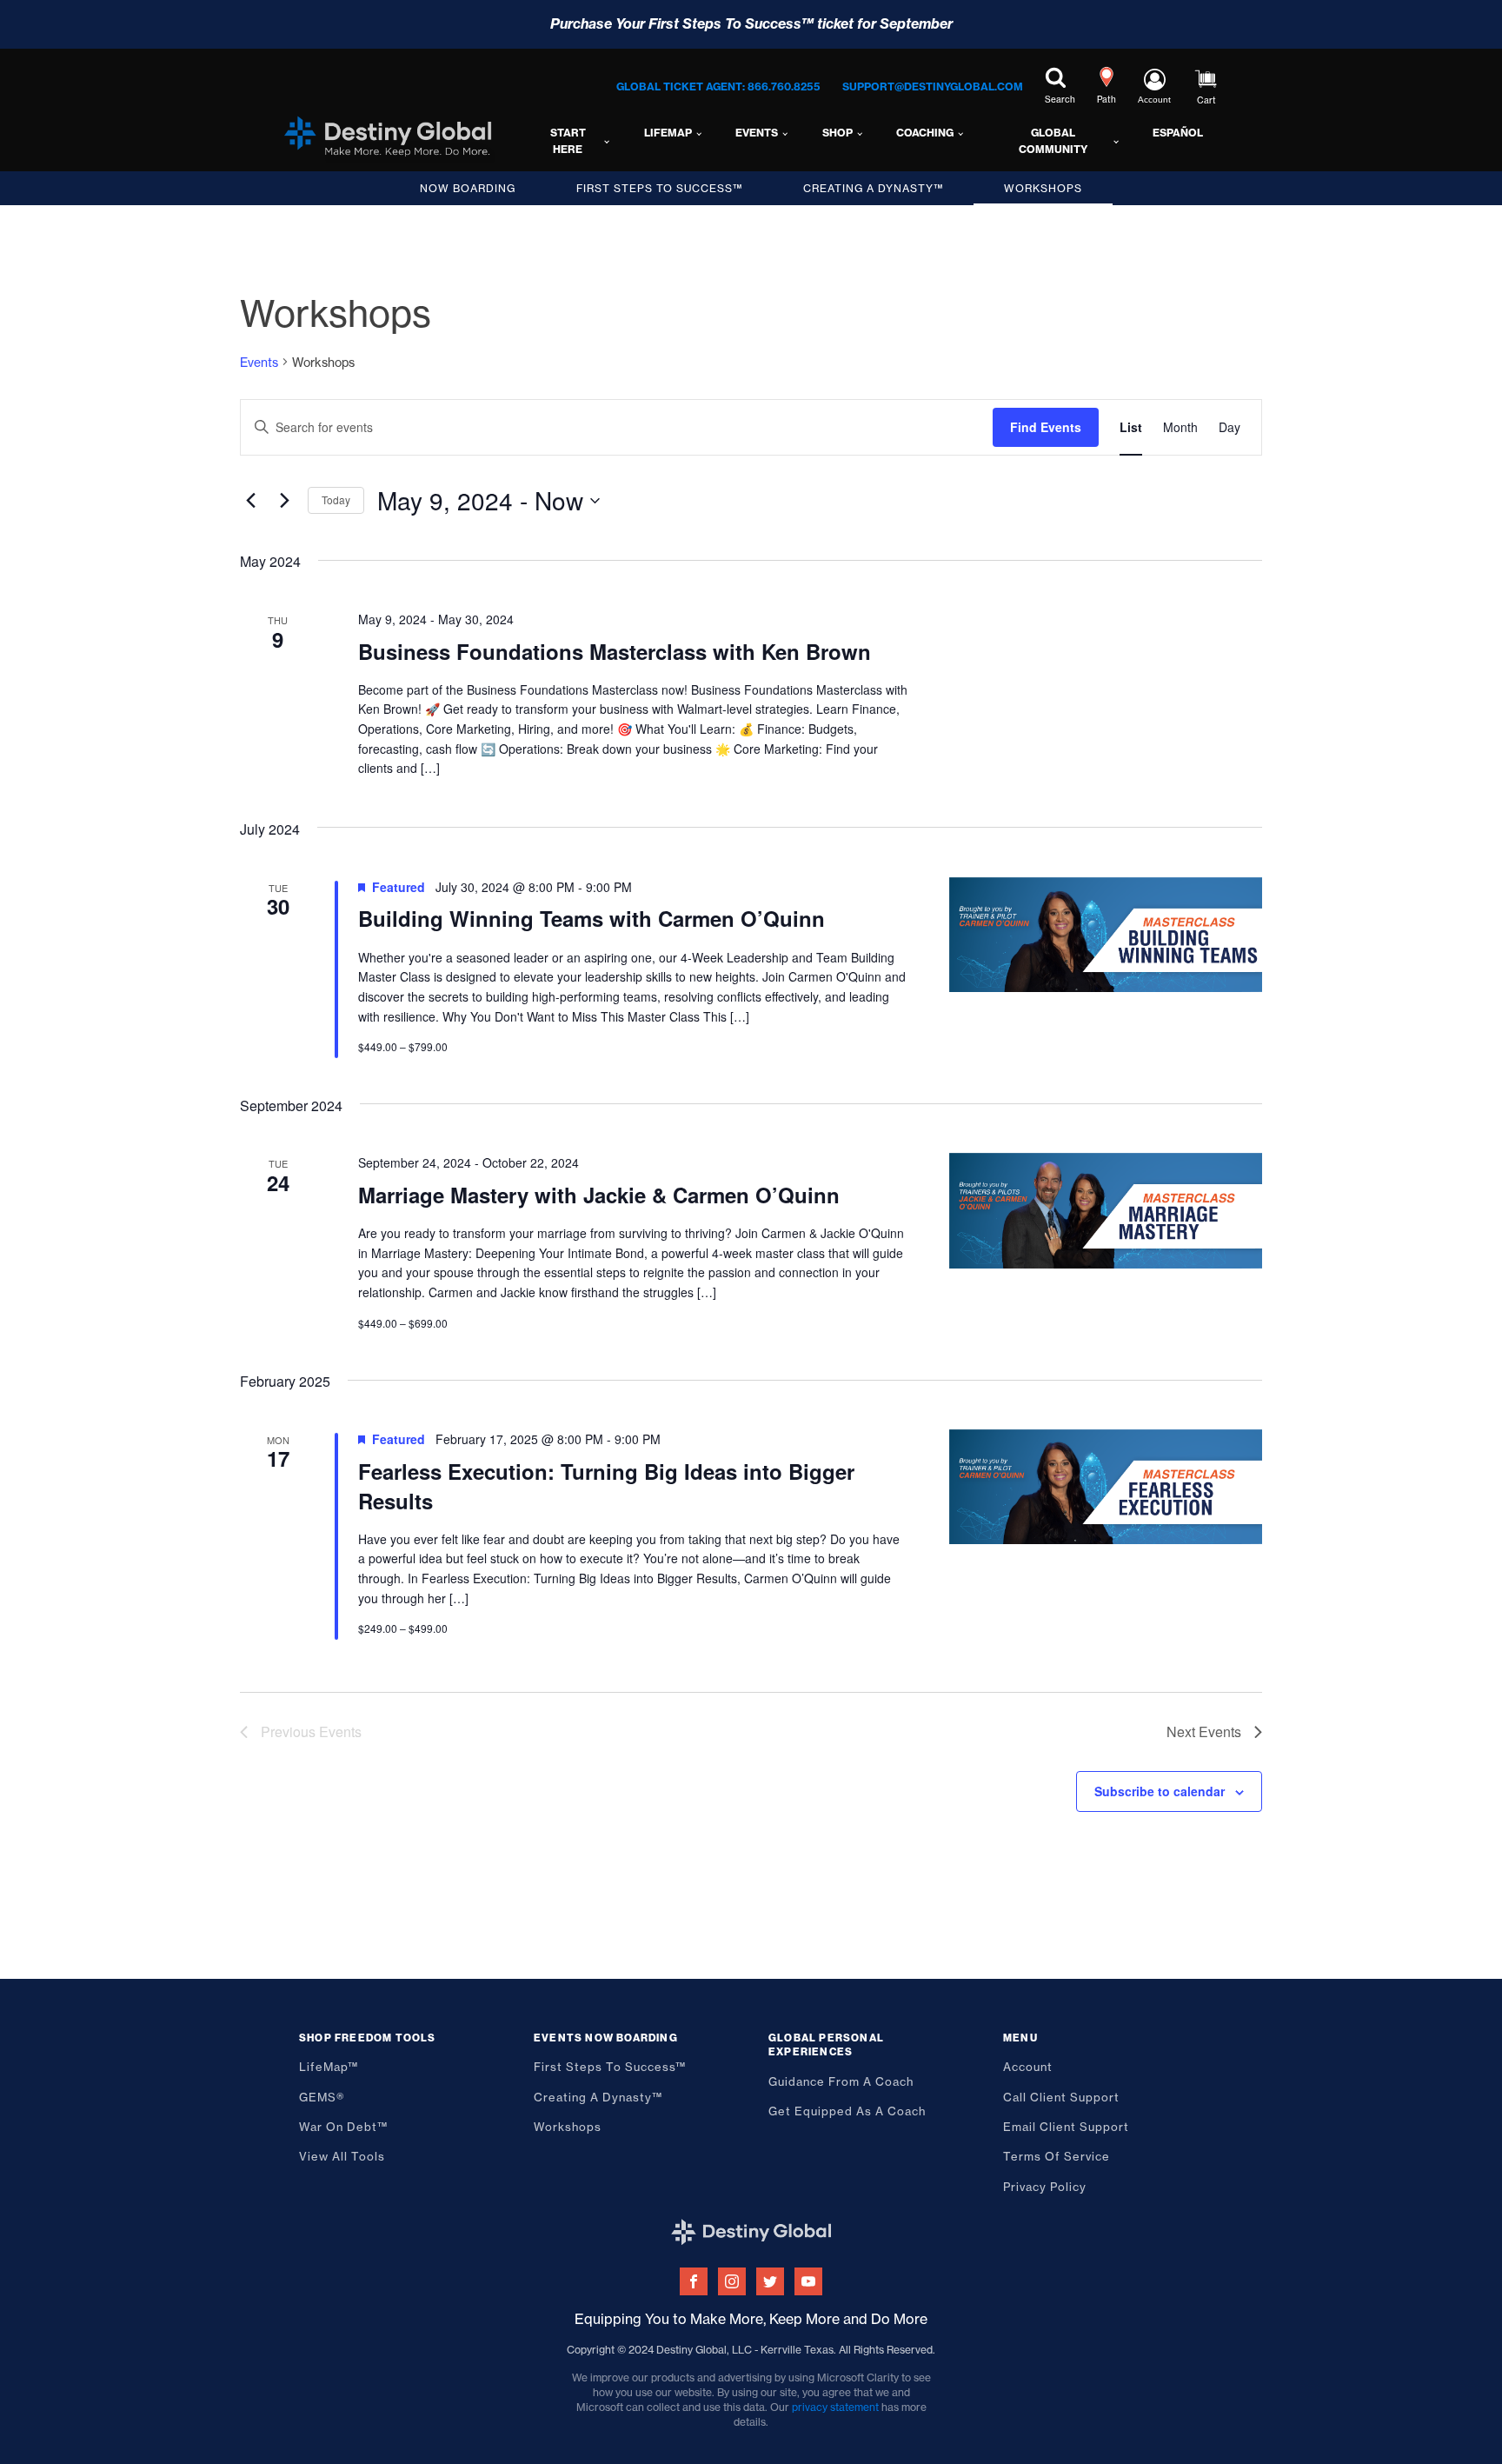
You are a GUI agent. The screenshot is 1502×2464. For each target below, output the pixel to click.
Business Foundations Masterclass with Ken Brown (615, 651)
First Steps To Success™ (659, 188)
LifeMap (668, 133)
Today (336, 499)
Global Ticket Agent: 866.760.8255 (718, 87)
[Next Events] (284, 501)
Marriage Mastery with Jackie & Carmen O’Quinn (599, 1195)
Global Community (1053, 141)
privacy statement (835, 2407)
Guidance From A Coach (841, 2081)
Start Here (568, 141)
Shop (837, 133)
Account (1028, 2067)
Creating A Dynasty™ (873, 188)
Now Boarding (468, 188)
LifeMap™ (329, 2067)
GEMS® (322, 2097)
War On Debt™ (343, 2127)
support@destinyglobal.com (933, 87)
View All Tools (342, 2156)
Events (757, 133)
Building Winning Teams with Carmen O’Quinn (591, 918)
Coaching (925, 133)
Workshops (1043, 188)
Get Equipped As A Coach (847, 2111)
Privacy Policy (1045, 2187)
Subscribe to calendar (1160, 1791)
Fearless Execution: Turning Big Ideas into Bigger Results (606, 1486)
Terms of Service (1057, 2156)
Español (1178, 133)
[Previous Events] (250, 501)
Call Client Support (1061, 2097)
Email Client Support (1066, 2127)
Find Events (1046, 427)
